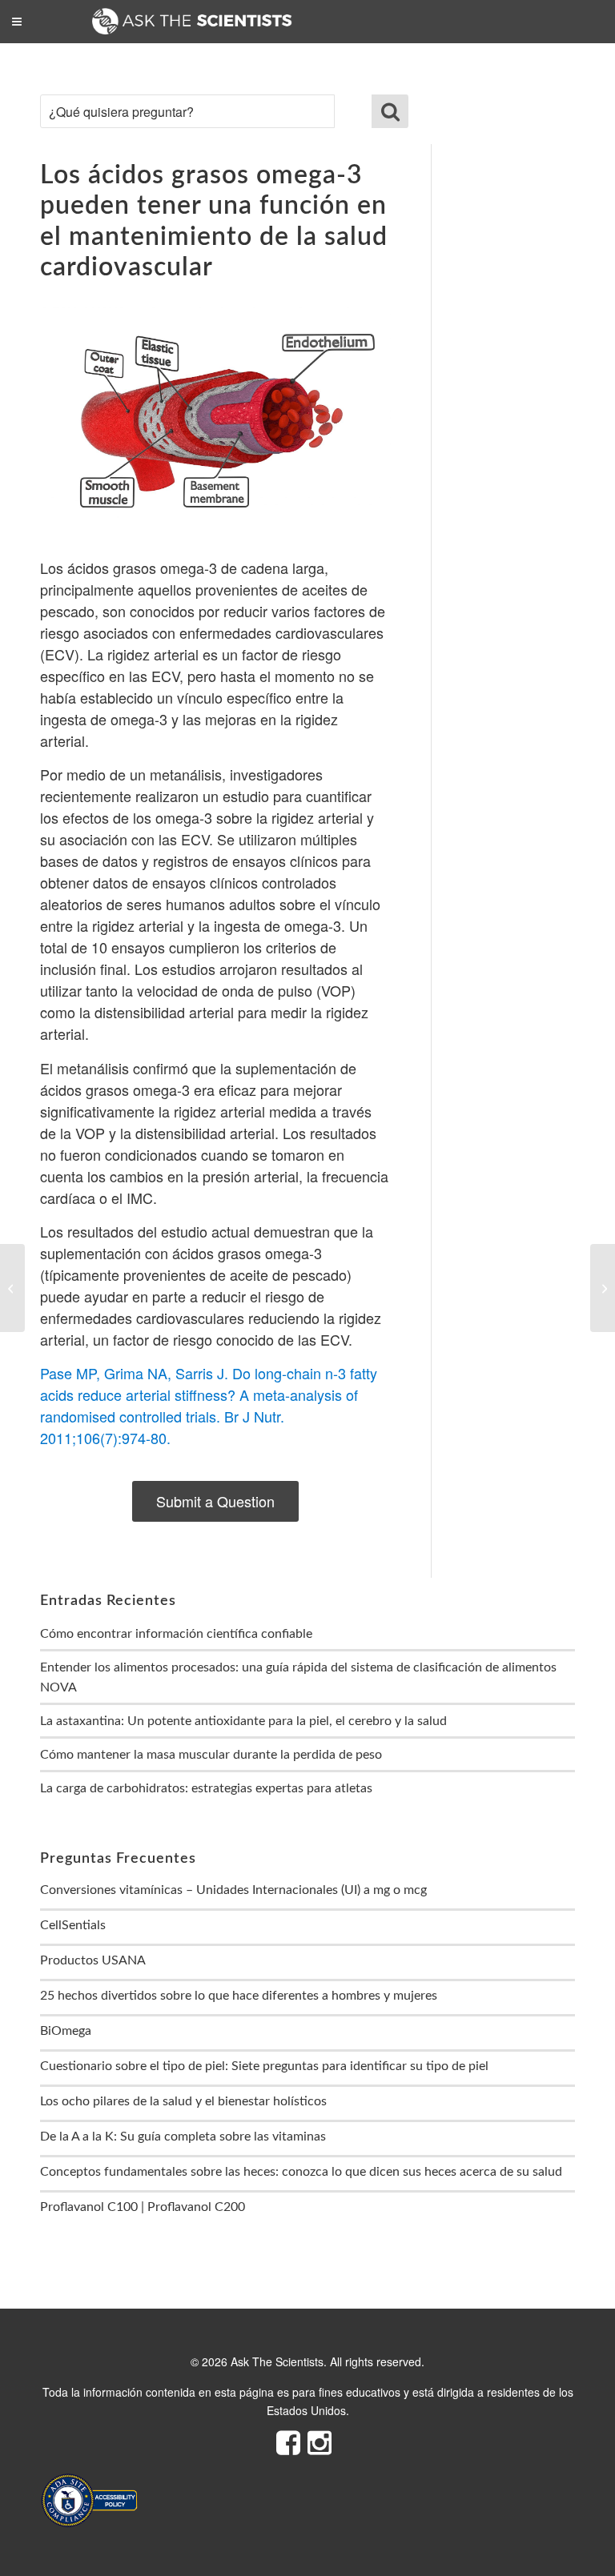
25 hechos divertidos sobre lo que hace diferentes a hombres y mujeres (239, 1996)
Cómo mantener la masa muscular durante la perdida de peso (211, 1755)
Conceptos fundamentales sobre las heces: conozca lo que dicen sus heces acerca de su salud (301, 2172)
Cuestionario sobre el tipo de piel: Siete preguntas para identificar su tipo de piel (264, 2066)
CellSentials (73, 1925)
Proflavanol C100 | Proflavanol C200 (143, 2207)
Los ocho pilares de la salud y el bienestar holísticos (183, 2101)
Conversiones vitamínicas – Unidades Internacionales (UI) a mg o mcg (233, 1890)
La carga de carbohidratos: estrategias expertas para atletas (206, 1788)
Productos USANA (93, 1960)
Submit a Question (215, 1501)
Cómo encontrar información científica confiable (176, 1634)
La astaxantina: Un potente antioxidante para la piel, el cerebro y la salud (243, 1721)
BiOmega (66, 2031)
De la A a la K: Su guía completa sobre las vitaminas (183, 2137)
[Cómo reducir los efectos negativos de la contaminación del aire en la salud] (12, 1288)
